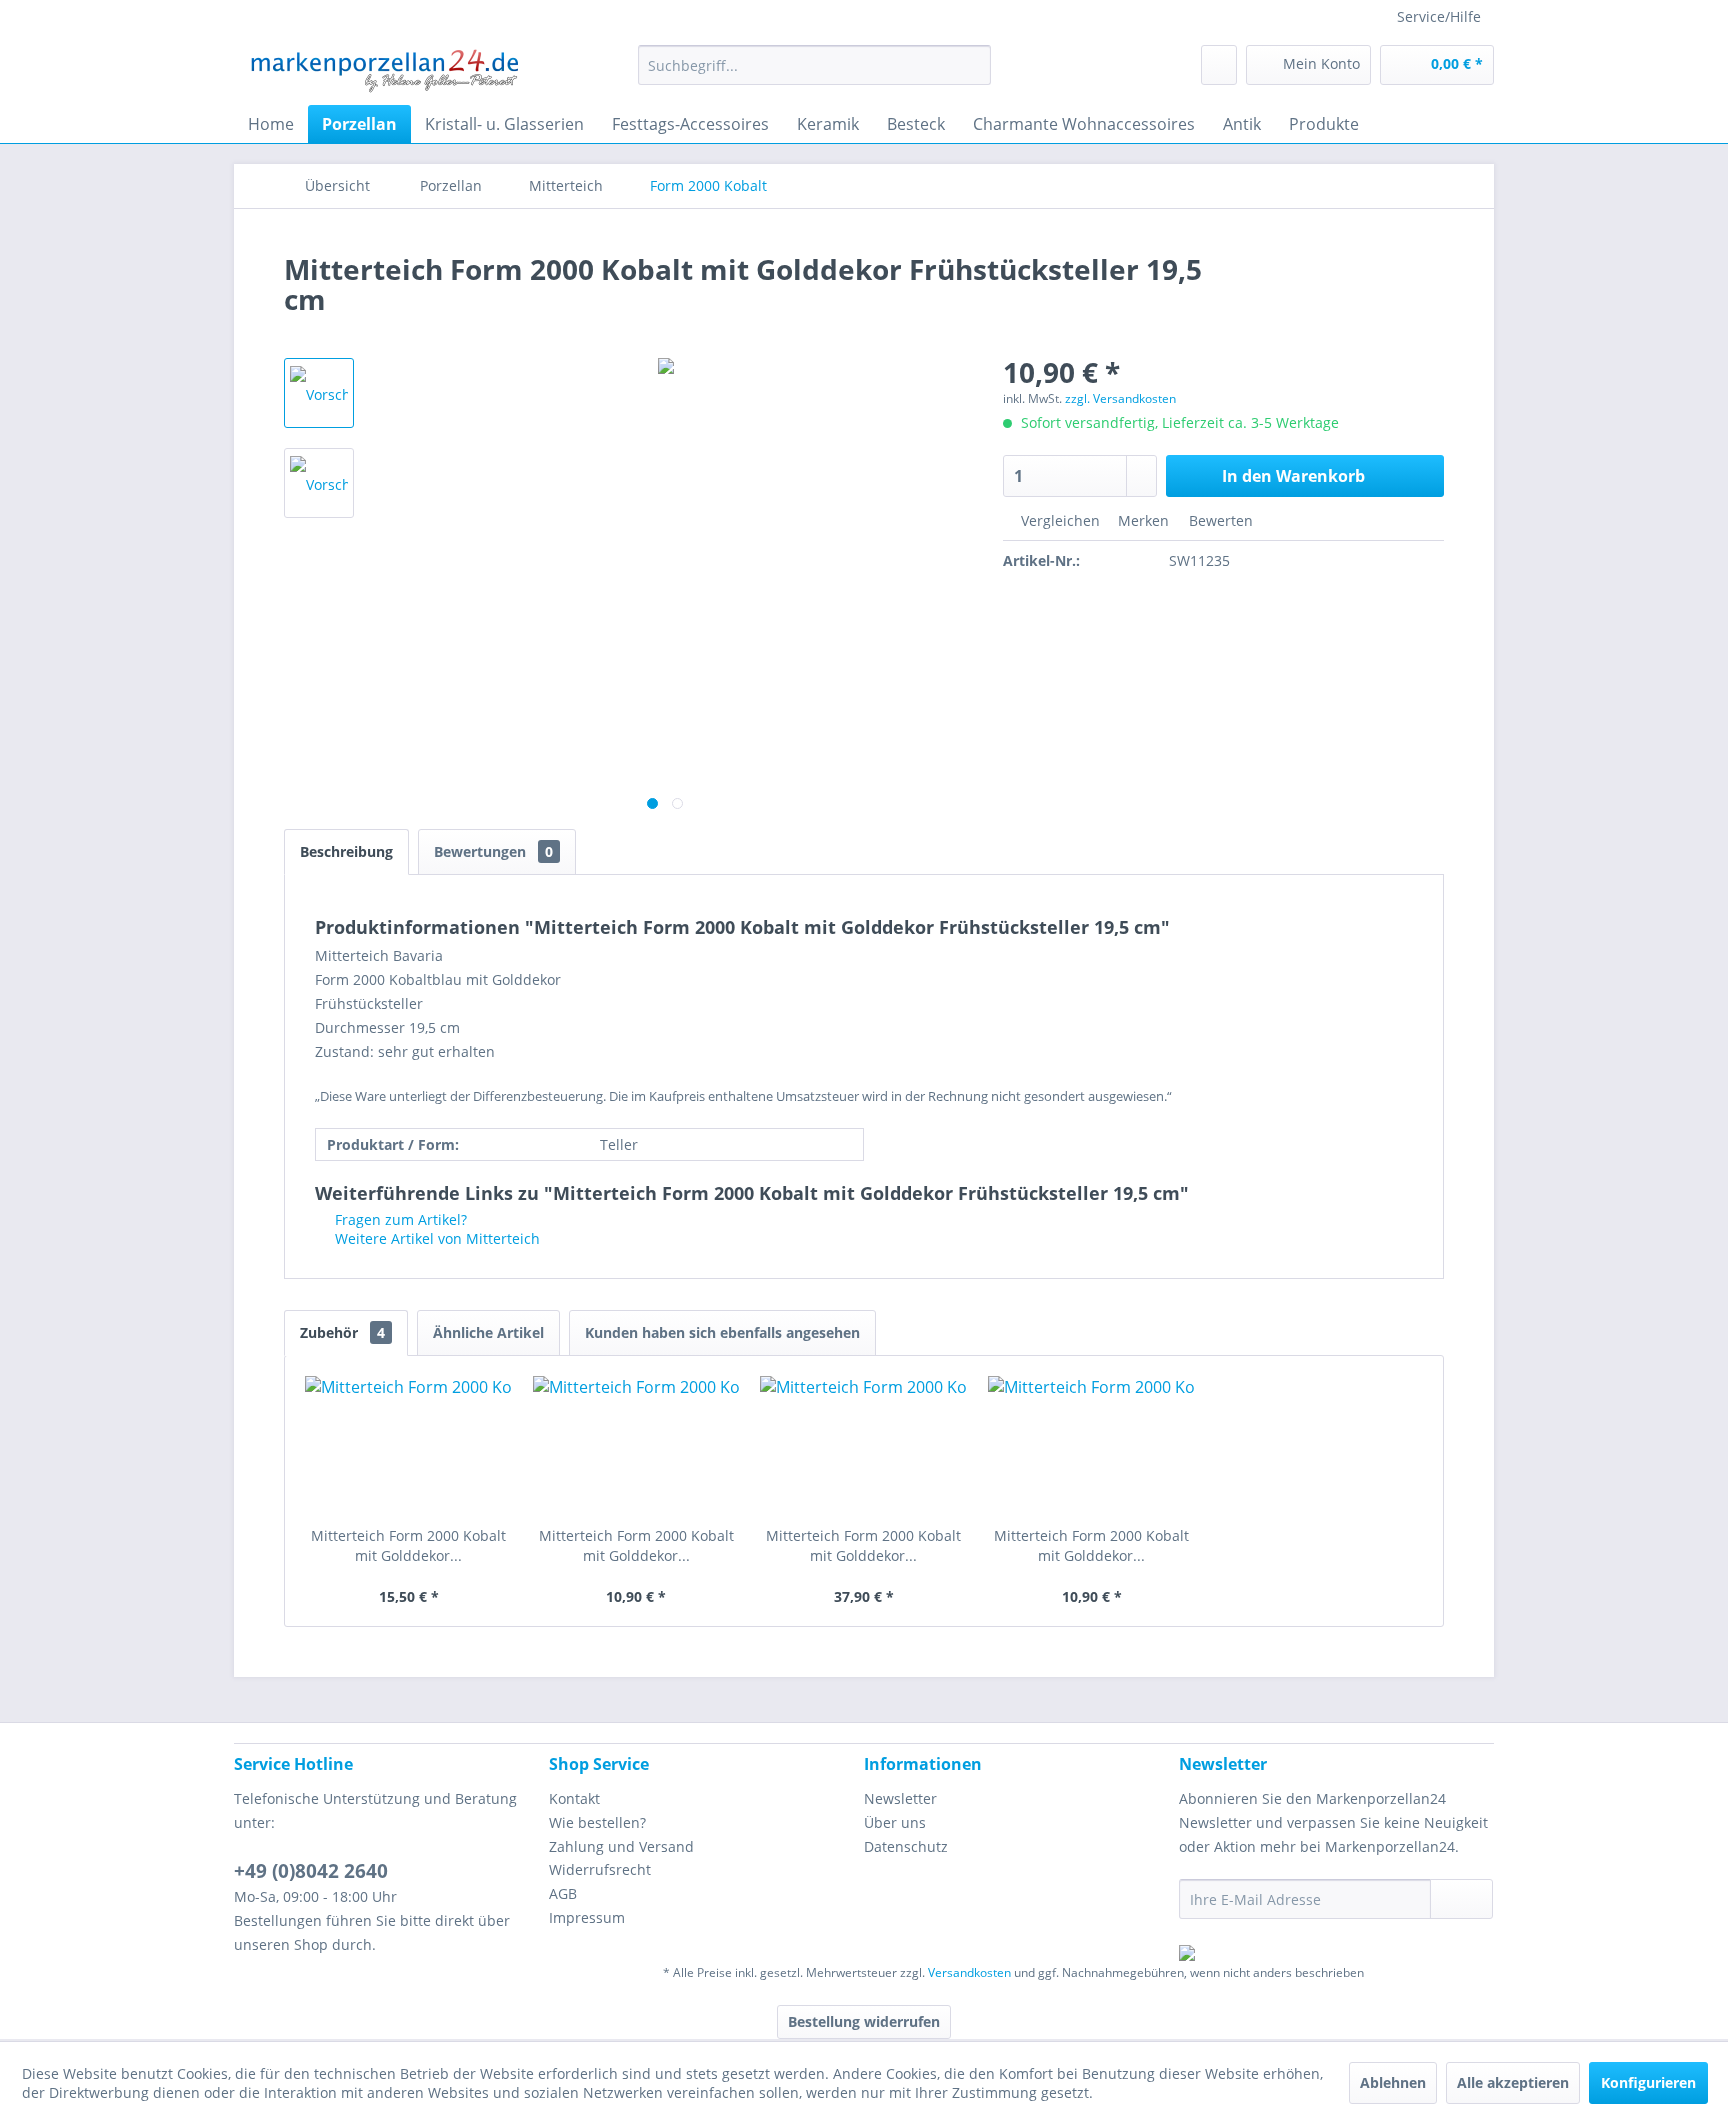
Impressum (587, 1917)
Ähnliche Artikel (488, 1332)
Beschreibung (346, 851)
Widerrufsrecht (600, 1869)
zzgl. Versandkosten (1120, 398)
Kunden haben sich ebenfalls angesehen (722, 1332)
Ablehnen (1393, 2082)
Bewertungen (493, 851)
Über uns (895, 1822)
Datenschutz (906, 1846)
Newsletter (900, 1798)
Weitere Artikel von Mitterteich (435, 1238)
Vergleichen (1058, 520)
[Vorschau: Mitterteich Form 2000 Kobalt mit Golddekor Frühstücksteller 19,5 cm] (319, 393)
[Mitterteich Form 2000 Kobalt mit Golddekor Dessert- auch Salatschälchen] (637, 1446)
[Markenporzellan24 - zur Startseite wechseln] (383, 70)
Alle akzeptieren (1513, 2082)
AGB (563, 1893)
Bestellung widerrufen (864, 2021)
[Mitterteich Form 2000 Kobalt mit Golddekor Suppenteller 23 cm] (409, 1446)
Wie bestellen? (597, 1822)
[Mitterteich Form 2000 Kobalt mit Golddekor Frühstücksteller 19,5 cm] (1092, 1446)
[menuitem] (814, 65)
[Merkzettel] (1219, 65)
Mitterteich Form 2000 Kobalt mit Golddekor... (408, 1545)
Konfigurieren (1648, 2082)
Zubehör (342, 1332)
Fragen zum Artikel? (399, 1219)
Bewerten (1219, 520)
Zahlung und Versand (621, 1846)
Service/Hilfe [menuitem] (1439, 16)
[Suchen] (972, 65)
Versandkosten (969, 1972)
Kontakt (574, 1798)
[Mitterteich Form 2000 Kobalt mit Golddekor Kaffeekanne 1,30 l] (864, 1446)
